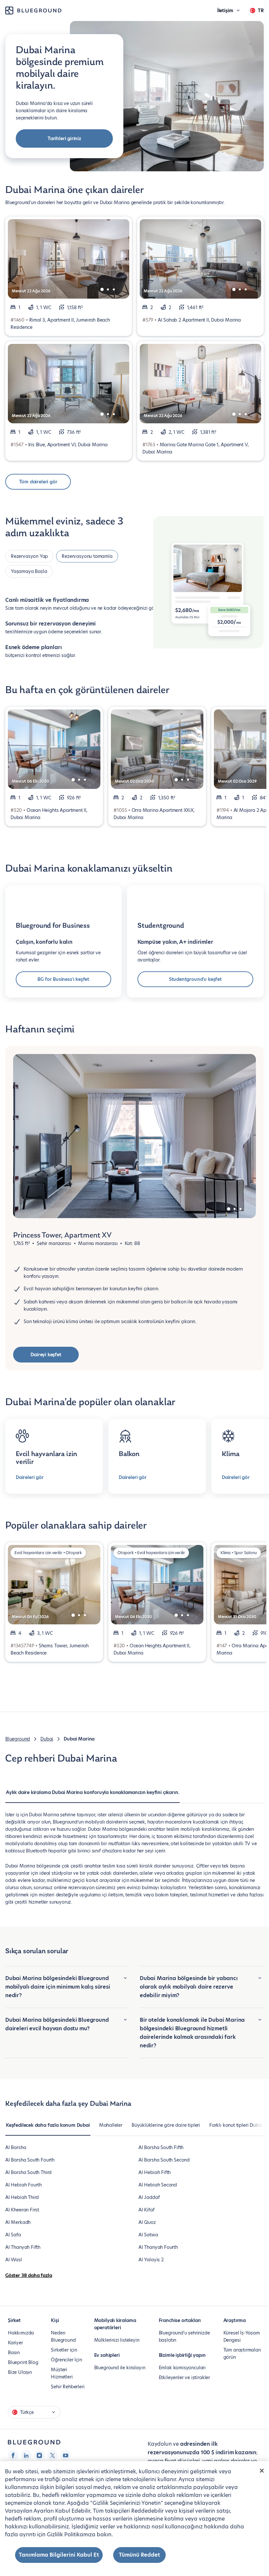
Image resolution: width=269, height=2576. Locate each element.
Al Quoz (147, 2222)
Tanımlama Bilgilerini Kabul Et (59, 2555)
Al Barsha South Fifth (161, 2147)
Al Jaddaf (149, 2197)
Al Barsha (16, 2147)
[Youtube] (66, 2455)
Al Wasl (14, 2260)
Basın (14, 2353)
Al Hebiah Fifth (155, 2172)
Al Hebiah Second (158, 2185)
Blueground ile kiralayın (120, 2368)
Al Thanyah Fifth (23, 2247)
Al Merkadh (18, 2222)
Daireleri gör (30, 1477)
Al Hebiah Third (22, 2197)
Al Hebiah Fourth (23, 2185)
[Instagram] (39, 2455)
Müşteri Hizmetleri (62, 2373)
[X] (52, 2455)
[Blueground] (34, 2442)
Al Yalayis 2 (151, 2260)
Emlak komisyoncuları (182, 2368)
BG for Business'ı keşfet (63, 979)
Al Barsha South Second (164, 2160)
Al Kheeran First (22, 2210)
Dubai (47, 1739)
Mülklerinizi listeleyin (117, 2340)
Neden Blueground (63, 2336)
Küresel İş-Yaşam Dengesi (242, 2336)
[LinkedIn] (26, 2455)
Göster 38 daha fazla (29, 2275)
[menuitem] (93, 1796)
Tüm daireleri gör (38, 482)
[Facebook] (13, 2455)
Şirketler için (64, 2350)
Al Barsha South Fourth (30, 2160)
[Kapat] (262, 2471)
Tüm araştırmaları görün (242, 2354)
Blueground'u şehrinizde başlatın (184, 2336)
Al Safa (13, 2235)
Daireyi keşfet (46, 1355)
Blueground (18, 1739)
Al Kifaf (146, 2210)
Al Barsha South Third (28, 2172)
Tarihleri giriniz (64, 138)
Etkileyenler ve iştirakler (184, 2377)
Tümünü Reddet (139, 2555)
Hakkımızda (21, 2333)
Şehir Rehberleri (68, 2387)
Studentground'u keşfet (195, 979)
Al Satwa (148, 2235)
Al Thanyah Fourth (158, 2247)
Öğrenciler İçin (66, 2360)
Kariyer (15, 2343)
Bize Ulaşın (20, 2372)
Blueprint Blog (23, 2362)
